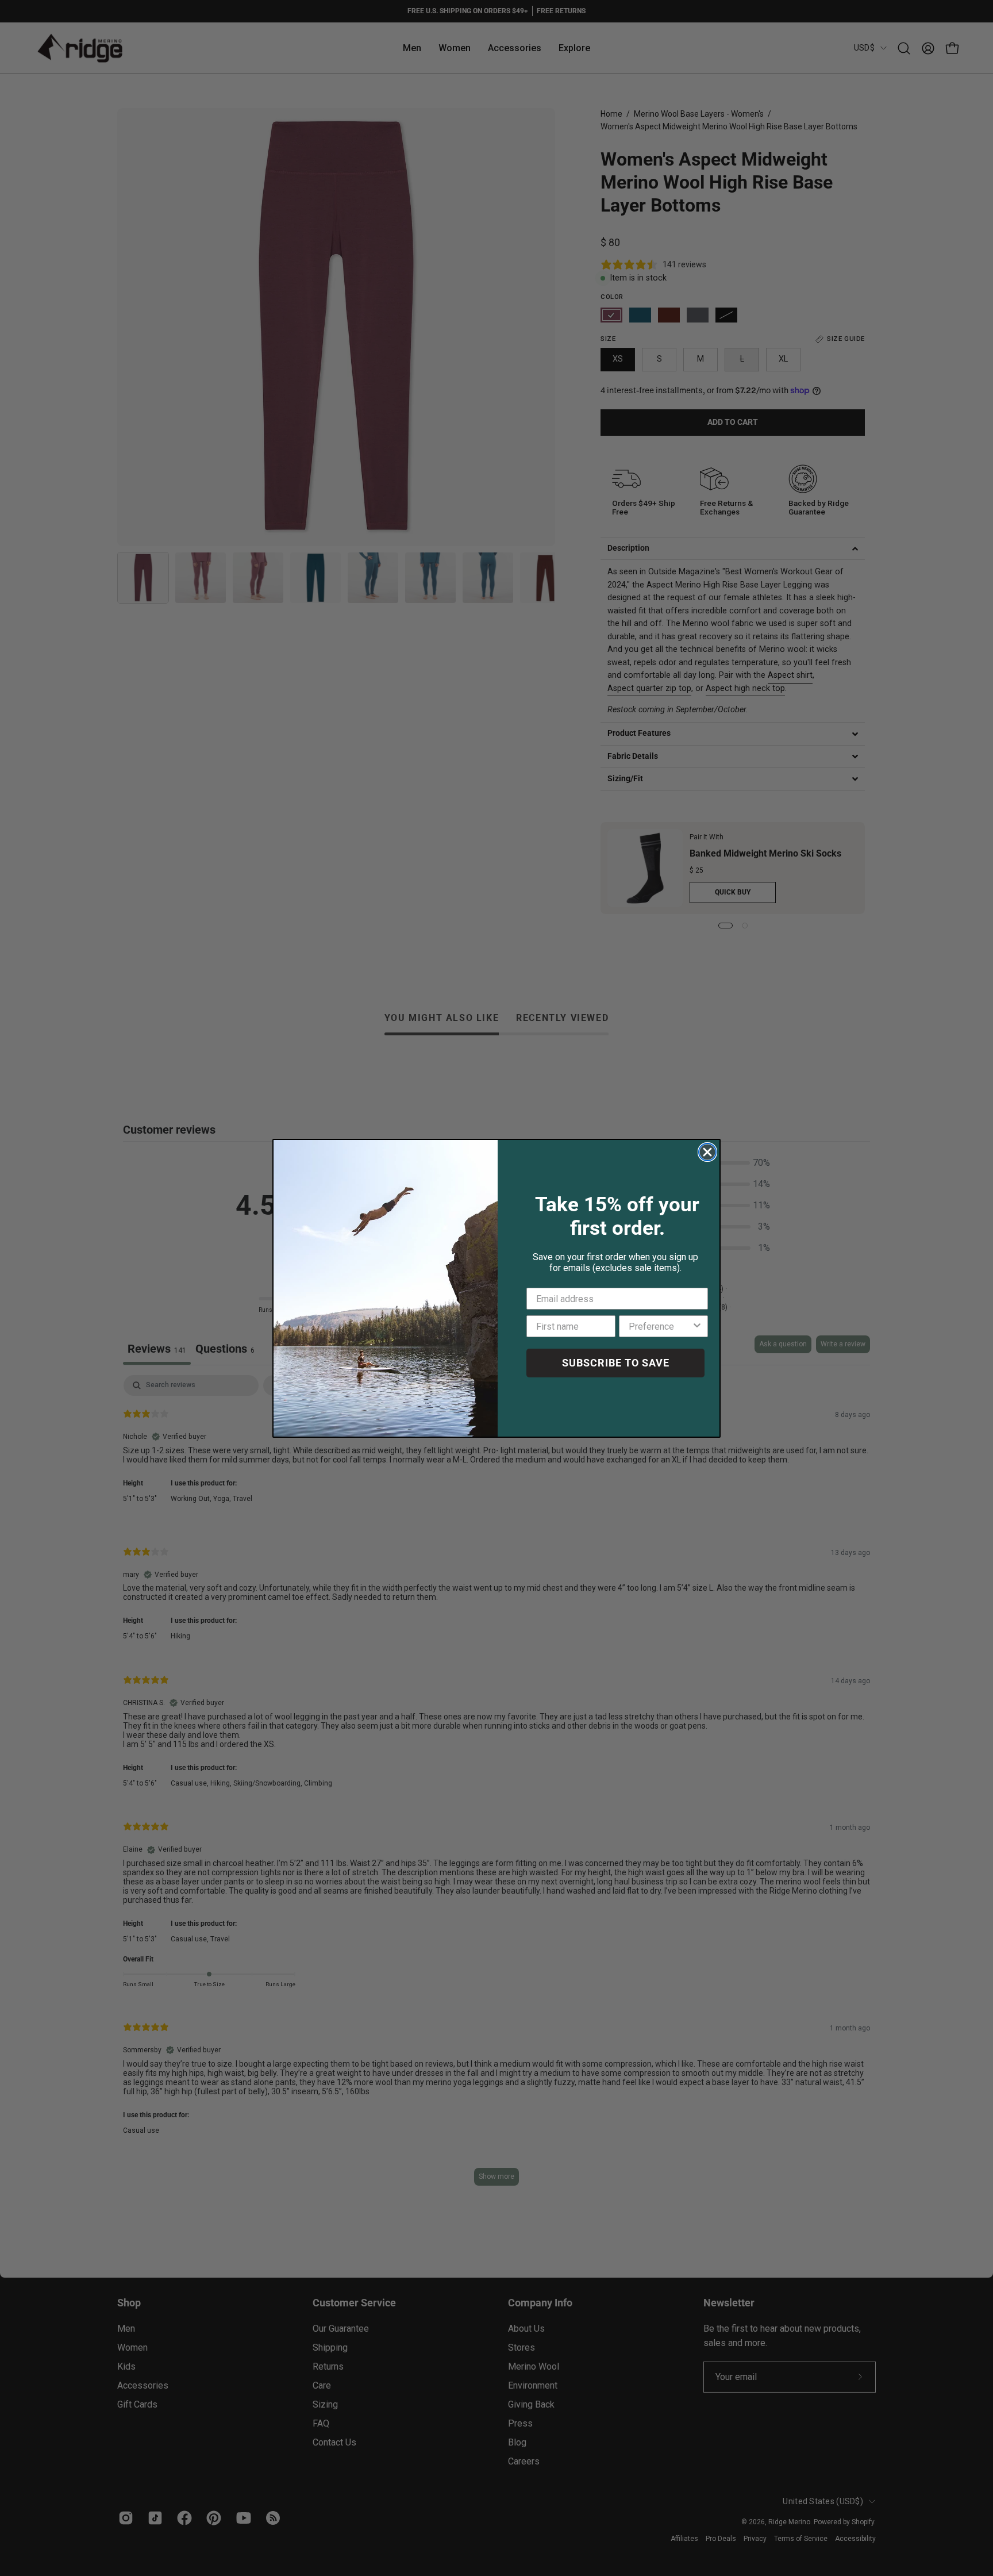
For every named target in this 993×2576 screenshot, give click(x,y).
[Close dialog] (707, 1152)
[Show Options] (697, 1326)
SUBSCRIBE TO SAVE (616, 1363)
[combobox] (660, 1326)
